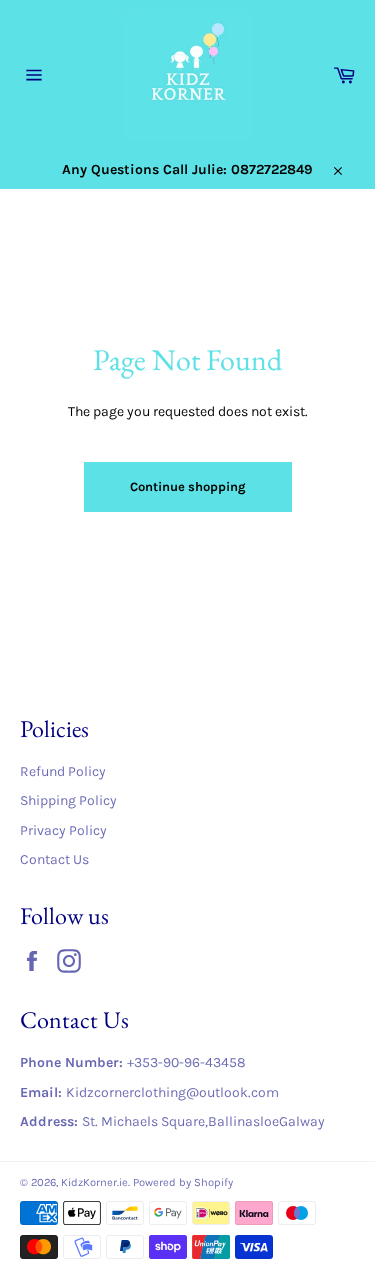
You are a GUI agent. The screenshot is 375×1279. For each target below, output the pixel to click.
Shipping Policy (68, 800)
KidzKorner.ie (94, 1182)
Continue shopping (188, 486)
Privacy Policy (63, 830)
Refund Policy (63, 771)
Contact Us (54, 859)
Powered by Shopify (183, 1182)
